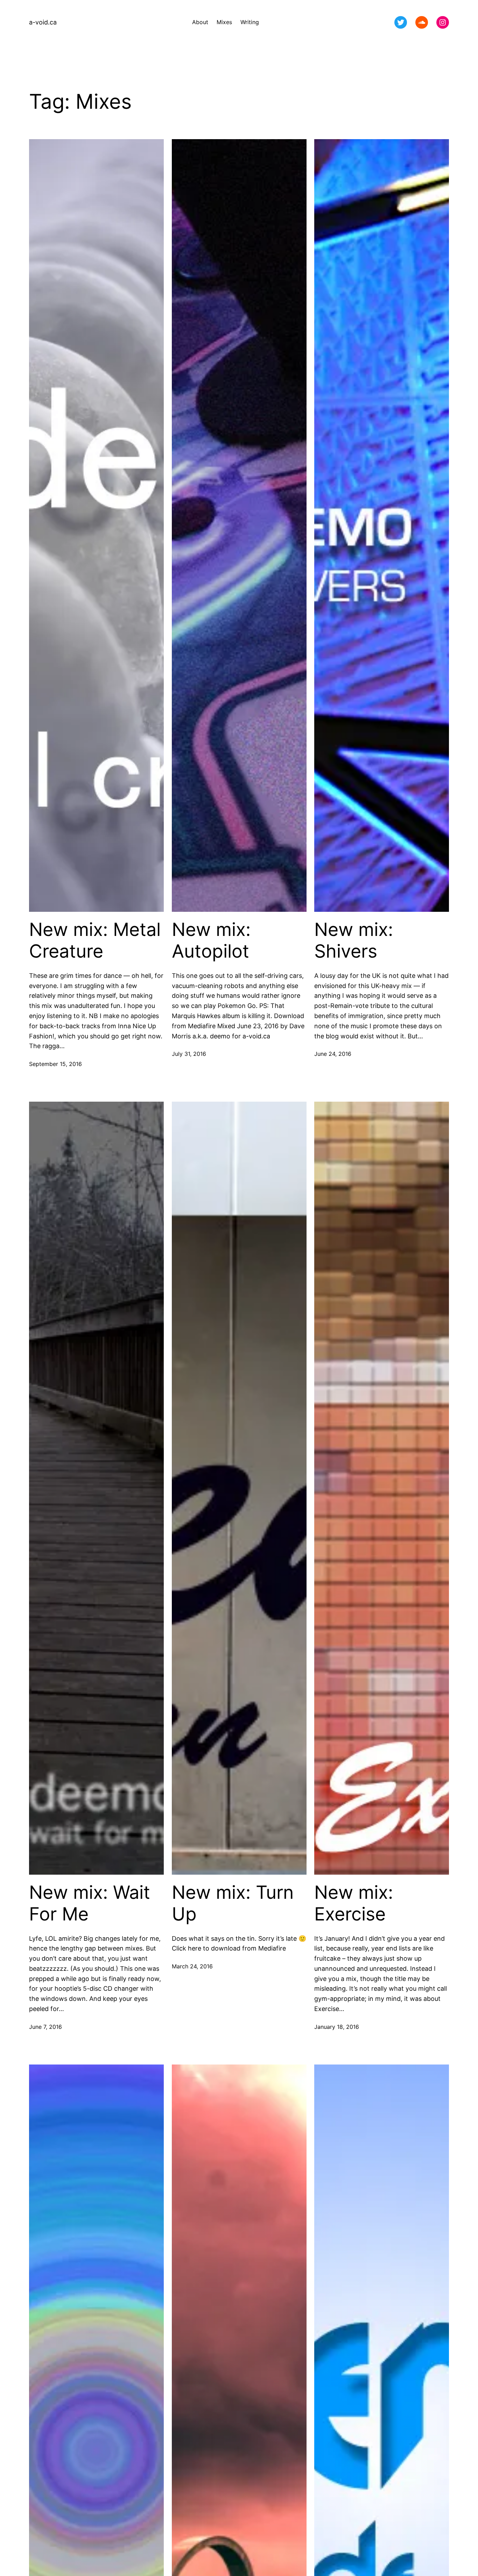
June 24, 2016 (333, 1054)
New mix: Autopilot (211, 940)
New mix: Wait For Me (90, 1903)
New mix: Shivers (354, 940)
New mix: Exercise (354, 1903)
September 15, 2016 (55, 1064)
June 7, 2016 (45, 2027)
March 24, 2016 (192, 1966)
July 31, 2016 (189, 1054)
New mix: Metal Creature (95, 940)
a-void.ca (43, 22)
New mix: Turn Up (233, 1903)
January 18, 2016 (337, 2027)
